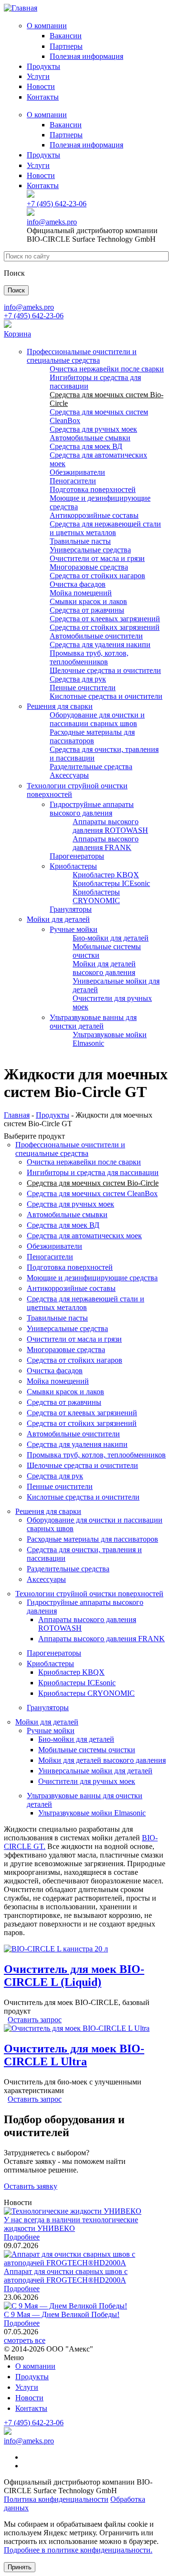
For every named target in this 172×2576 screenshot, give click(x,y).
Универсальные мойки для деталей (95, 1771)
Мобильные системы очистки (87, 1750)
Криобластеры (73, 866)
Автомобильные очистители (96, 636)
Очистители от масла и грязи (97, 558)
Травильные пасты (80, 541)
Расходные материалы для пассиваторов (92, 736)
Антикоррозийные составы (94, 515)
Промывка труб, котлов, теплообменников (89, 657)
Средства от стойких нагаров (97, 576)
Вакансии (66, 36)
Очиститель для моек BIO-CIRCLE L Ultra (74, 2055)
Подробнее (22, 2237)
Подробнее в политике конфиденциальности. (78, 2550)
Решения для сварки (60, 706)
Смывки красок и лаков (88, 601)
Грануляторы (71, 909)
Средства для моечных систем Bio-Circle (93, 1183)
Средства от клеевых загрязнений (105, 619)
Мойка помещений (81, 593)
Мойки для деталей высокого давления (104, 968)
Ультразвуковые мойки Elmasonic (92, 1813)
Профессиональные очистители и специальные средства (82, 356)
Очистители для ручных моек (87, 1781)
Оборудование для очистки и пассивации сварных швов (97, 719)
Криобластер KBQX (106, 875)
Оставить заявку (31, 2186)
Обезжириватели (77, 472)
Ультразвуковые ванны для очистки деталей (93, 1022)
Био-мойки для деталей (111, 938)
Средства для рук (78, 679)
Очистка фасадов (78, 584)
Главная (17, 1115)
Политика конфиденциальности (56, 2499)
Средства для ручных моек (93, 429)
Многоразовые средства (89, 567)
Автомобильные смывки (90, 438)
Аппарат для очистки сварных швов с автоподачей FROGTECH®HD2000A (66, 2276)
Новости (41, 86)
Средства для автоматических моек (84, 1236)
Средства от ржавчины (87, 610)
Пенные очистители (83, 688)
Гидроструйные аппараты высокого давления (92, 809)
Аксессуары (69, 775)
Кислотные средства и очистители (106, 696)
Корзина (17, 334)
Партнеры (66, 46)
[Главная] (21, 8)
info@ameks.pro (52, 222)
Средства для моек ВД (86, 446)
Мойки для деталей (58, 919)
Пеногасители (73, 481)
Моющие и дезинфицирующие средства (92, 1278)
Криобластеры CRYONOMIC (96, 896)
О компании (47, 26)
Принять (20, 2567)
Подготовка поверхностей (93, 489)
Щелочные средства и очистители (105, 670)
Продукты (43, 66)
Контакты (43, 97)
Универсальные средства (90, 550)
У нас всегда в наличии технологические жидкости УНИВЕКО (71, 2224)
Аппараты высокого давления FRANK (106, 843)
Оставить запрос (35, 2020)
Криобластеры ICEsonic (111, 883)
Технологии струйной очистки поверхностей (89, 1594)
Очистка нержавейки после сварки (107, 369)
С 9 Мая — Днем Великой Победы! (62, 2314)
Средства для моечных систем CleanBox (92, 1193)
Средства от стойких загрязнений (105, 627)
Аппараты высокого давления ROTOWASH (110, 826)
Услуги (38, 76)
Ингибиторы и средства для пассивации (93, 1172)
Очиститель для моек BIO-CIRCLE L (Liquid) (74, 1976)
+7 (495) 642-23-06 (57, 204)
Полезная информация (86, 56)
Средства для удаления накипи (100, 644)
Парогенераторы (77, 856)
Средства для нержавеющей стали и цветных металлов (105, 528)
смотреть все (25, 2340)
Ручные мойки (74, 929)
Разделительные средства (91, 767)
